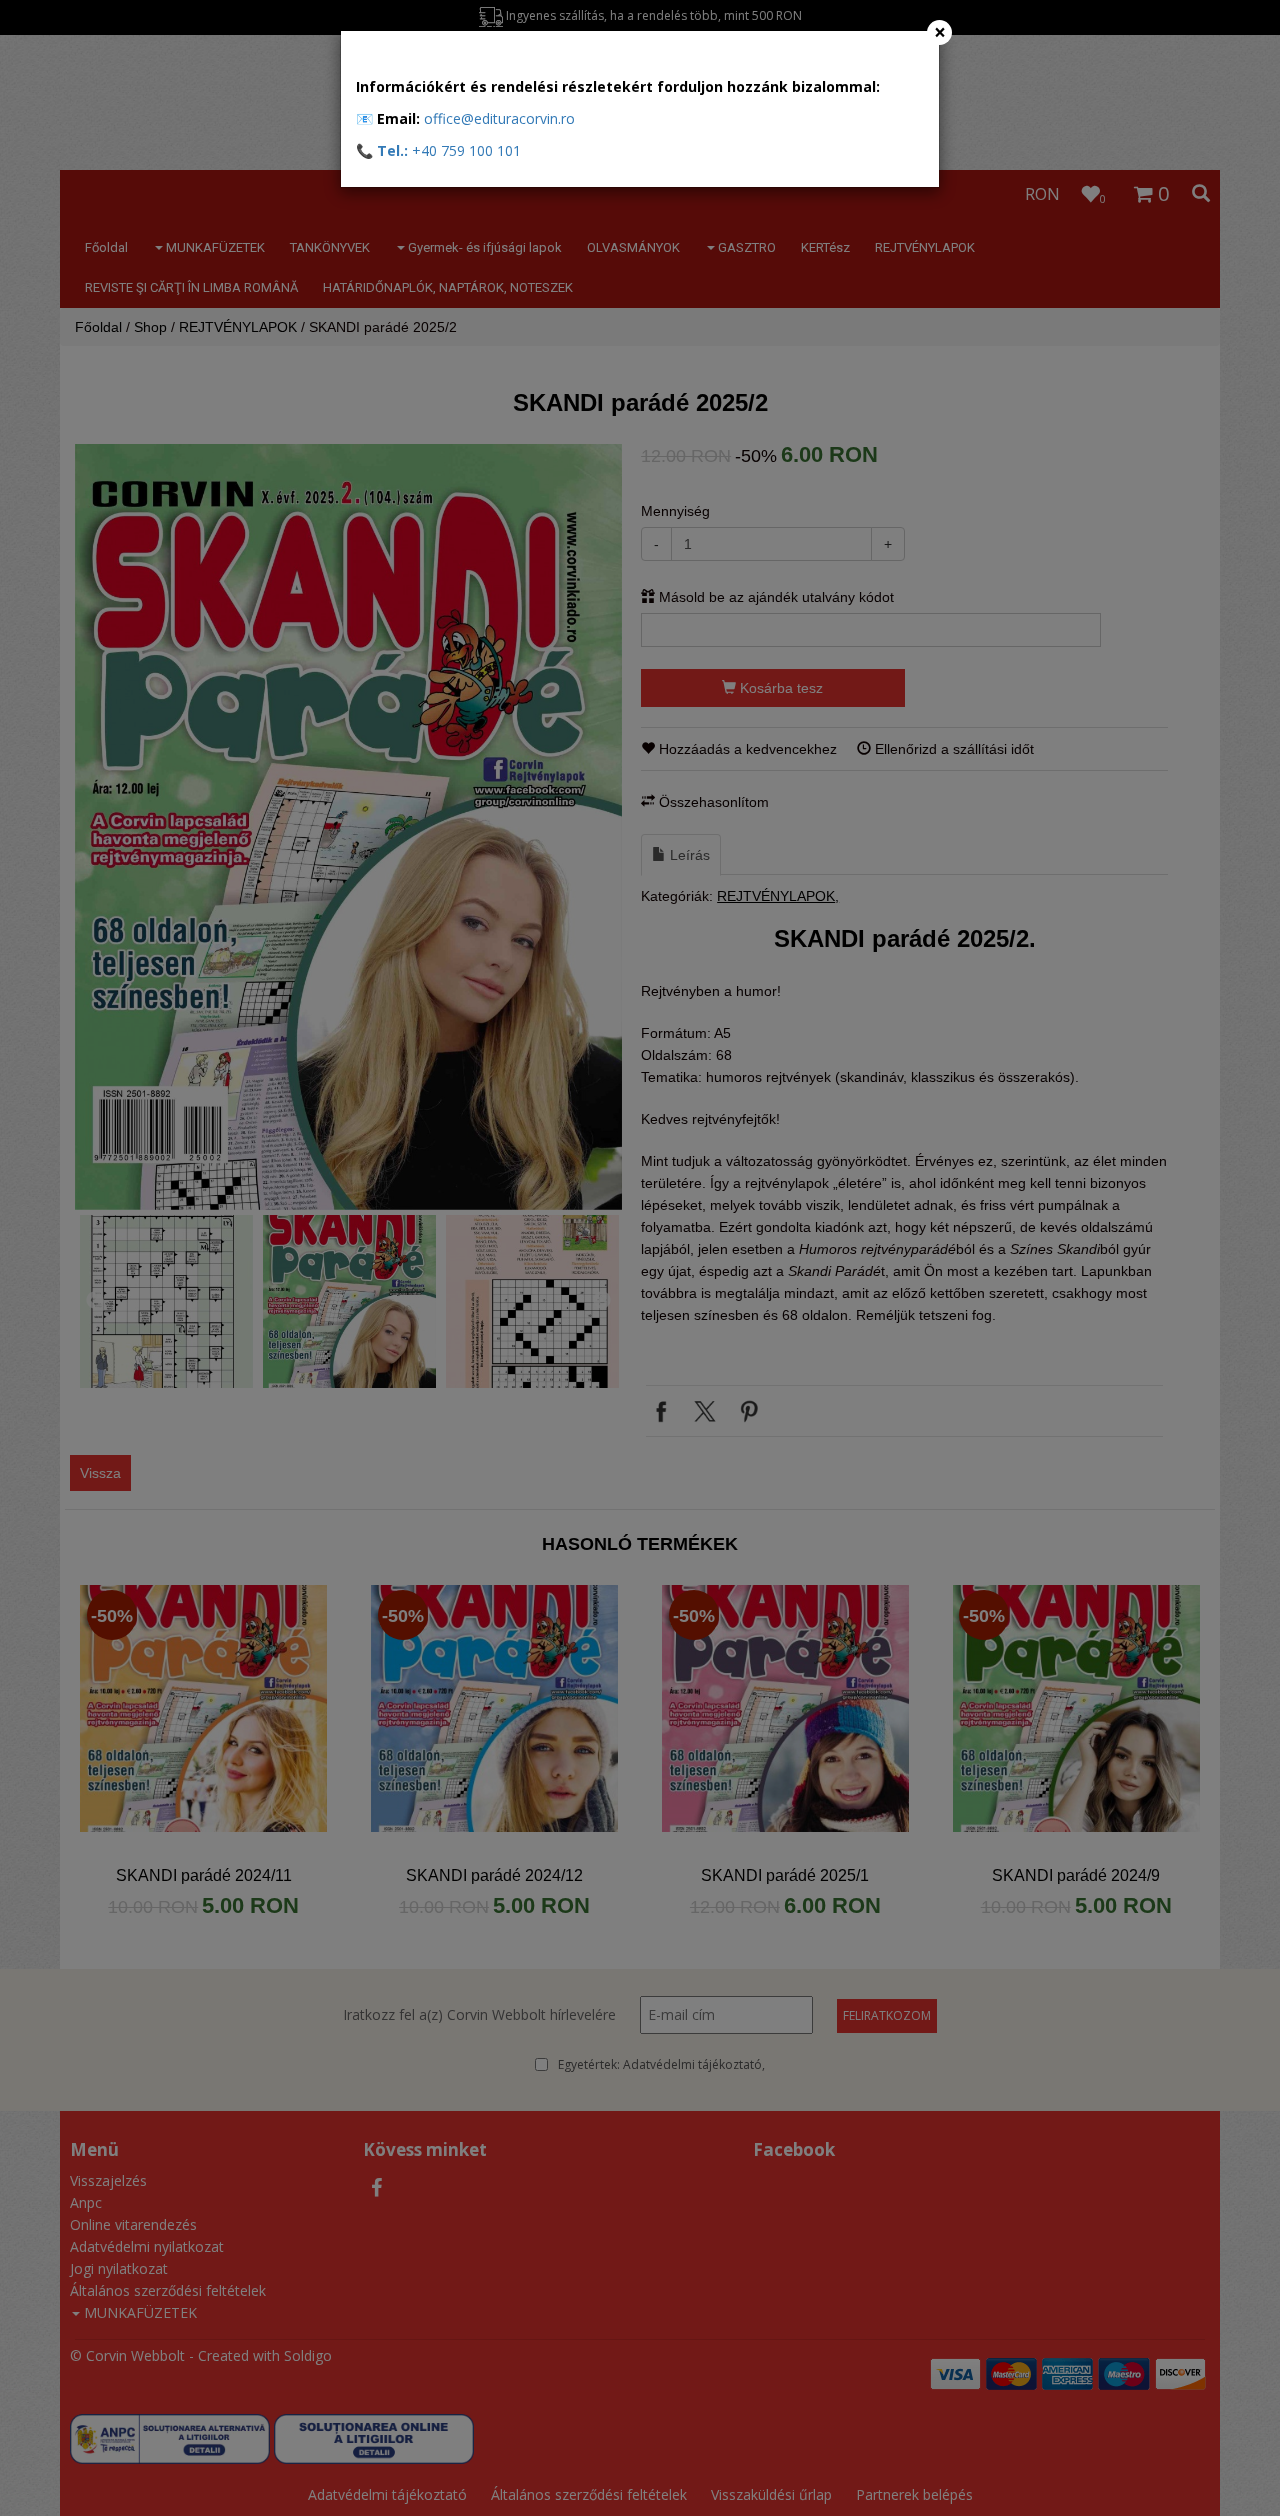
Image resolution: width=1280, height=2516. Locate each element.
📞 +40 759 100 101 (438, 150)
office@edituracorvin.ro (499, 118)
